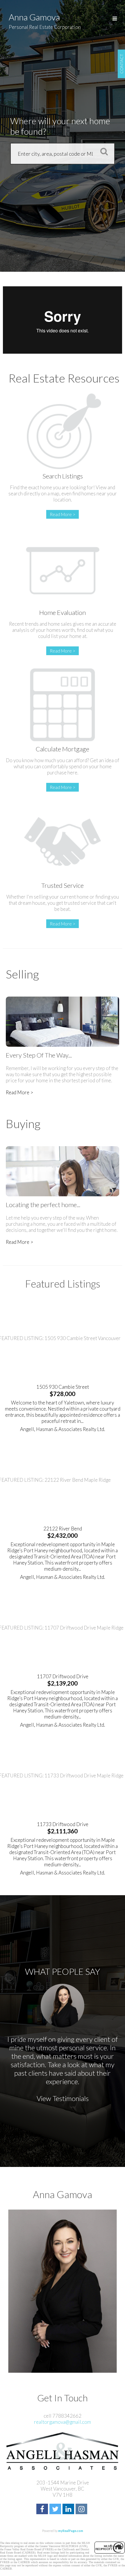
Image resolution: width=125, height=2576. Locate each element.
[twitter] (56, 2510)
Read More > (63, 514)
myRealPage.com (71, 2531)
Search (102, 151)
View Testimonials (63, 2098)
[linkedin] (69, 2510)
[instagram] (82, 2510)
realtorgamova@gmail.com (63, 2422)
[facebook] (43, 2510)
